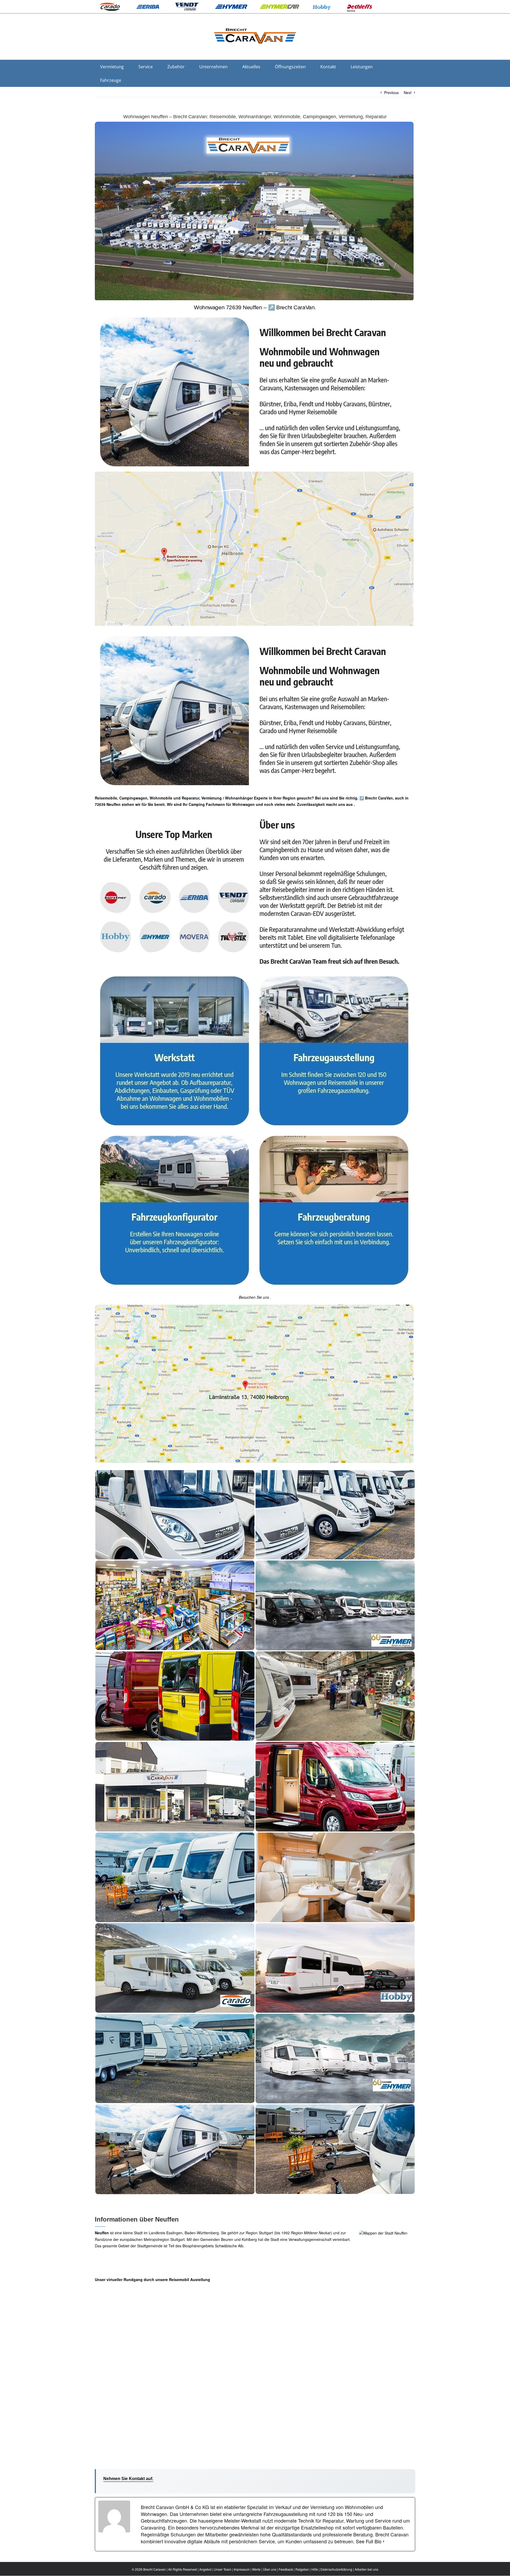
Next (408, 92)
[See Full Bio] (384, 2541)
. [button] (354, 804)
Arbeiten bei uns (366, 2569)
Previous (391, 92)
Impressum (242, 2569)
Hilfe (315, 2569)
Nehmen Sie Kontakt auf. (128, 2479)
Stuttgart (266, 2233)
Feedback (286, 2569)
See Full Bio (369, 2541)
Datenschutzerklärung (336, 2569)
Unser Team (223, 2569)
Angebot (205, 2569)
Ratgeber (302, 2569)
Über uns (270, 2569)
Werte (256, 2569)
